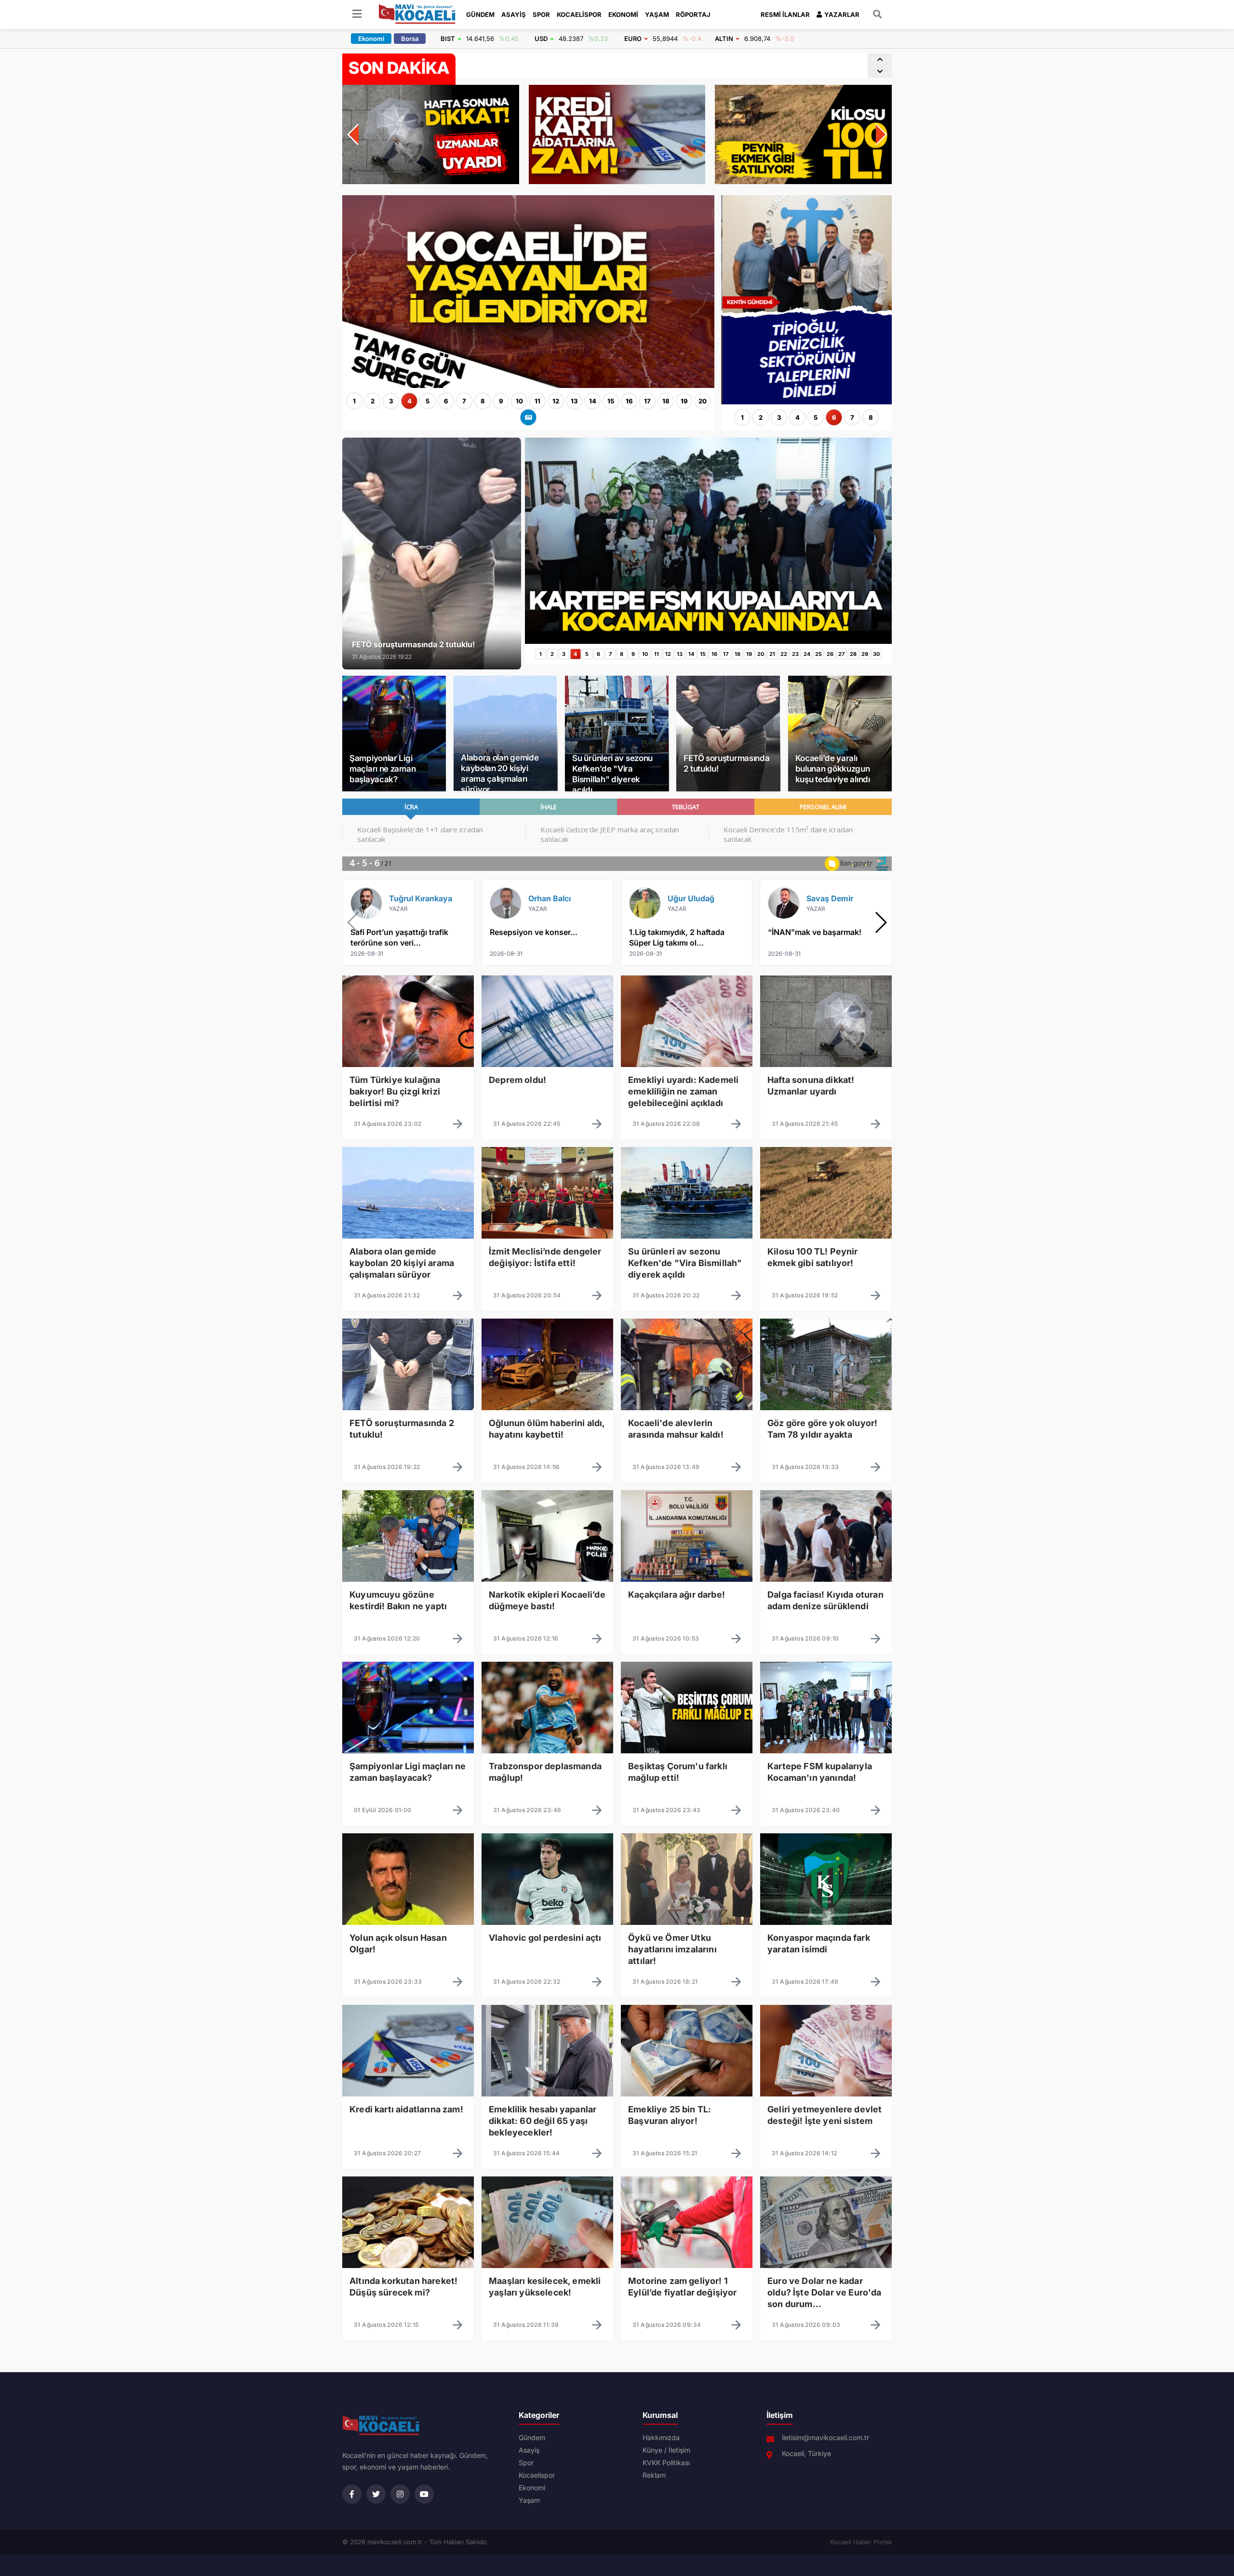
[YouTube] (424, 2494)
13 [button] (574, 401)
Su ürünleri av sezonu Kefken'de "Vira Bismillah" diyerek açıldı (612, 774)
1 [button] (354, 401)
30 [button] (876, 654)
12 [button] (556, 401)
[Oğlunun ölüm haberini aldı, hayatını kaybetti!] (547, 1431)
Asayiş (514, 14)
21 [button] (772, 654)
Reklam (654, 2475)
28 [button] (853, 654)
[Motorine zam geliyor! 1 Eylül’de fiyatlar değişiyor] (687, 2289)
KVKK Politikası (666, 2463)
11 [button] (537, 401)
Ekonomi (623, 14)
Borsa (410, 39)
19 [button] (684, 401)
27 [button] (841, 654)
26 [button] (830, 654)
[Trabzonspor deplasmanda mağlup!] (547, 1775)
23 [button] (795, 654)
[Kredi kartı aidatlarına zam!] (408, 2118)
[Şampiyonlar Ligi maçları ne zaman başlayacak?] (408, 1775)
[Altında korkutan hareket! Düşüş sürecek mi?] (408, 2289)
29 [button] (865, 654)
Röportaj (693, 14)
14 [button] (593, 401)
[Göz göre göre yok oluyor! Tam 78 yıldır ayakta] (826, 1431)
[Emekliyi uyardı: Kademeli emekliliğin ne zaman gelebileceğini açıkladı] (687, 1088)
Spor (541, 14)
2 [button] (373, 401)
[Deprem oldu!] (547, 1088)
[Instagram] (400, 2494)
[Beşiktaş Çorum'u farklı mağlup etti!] (687, 1775)
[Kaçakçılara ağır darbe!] (687, 1603)
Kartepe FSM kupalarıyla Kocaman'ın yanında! (538, 66)
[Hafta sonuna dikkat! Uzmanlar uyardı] (826, 1088)
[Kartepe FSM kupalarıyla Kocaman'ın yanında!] (708, 641)
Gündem (480, 14)
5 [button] (428, 401)
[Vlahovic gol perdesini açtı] (547, 1946)
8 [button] (483, 401)
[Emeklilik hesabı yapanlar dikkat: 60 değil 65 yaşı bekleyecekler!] (547, 2118)
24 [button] (807, 654)
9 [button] (501, 401)
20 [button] (703, 401)
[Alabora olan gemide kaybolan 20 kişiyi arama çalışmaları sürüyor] (408, 1260)
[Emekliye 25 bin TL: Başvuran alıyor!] (687, 2118)
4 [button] (409, 401)
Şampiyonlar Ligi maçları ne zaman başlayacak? (382, 769)
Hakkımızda (661, 2438)
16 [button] (629, 401)
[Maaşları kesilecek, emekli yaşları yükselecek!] (547, 2289)
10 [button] (519, 401)
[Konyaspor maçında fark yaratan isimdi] (826, 1946)
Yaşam (657, 14)
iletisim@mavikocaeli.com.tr (825, 2438)
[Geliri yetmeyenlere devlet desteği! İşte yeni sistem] (826, 2118)
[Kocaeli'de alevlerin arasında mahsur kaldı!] (687, 1431)
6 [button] (446, 401)
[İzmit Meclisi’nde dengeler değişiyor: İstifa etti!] (547, 1260)
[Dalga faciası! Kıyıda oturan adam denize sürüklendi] (826, 1603)
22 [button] (784, 654)
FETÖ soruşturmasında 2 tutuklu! (726, 763)
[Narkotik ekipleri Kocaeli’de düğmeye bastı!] (547, 1603)
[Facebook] (352, 2494)
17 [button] (647, 401)
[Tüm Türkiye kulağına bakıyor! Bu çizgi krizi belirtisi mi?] (408, 1088)
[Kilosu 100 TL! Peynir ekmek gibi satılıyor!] (826, 1260)
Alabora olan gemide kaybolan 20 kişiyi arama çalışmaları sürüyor (500, 774)
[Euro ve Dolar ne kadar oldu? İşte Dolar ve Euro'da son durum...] (826, 2289)
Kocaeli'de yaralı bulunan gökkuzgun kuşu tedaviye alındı (833, 769)
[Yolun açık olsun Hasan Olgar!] (408, 1946)
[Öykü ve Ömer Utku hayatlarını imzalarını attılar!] (687, 1946)
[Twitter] (376, 2494)
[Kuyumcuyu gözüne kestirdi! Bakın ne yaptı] (408, 1603)
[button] (880, 60)
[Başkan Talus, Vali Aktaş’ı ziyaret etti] (840, 198)
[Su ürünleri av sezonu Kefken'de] (687, 1260)
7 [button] (464, 401)
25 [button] (818, 654)
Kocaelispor (579, 14)
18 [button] (666, 401)
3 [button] (391, 401)
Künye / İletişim (666, 2450)
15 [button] (611, 401)
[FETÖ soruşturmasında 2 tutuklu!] (408, 1431)
